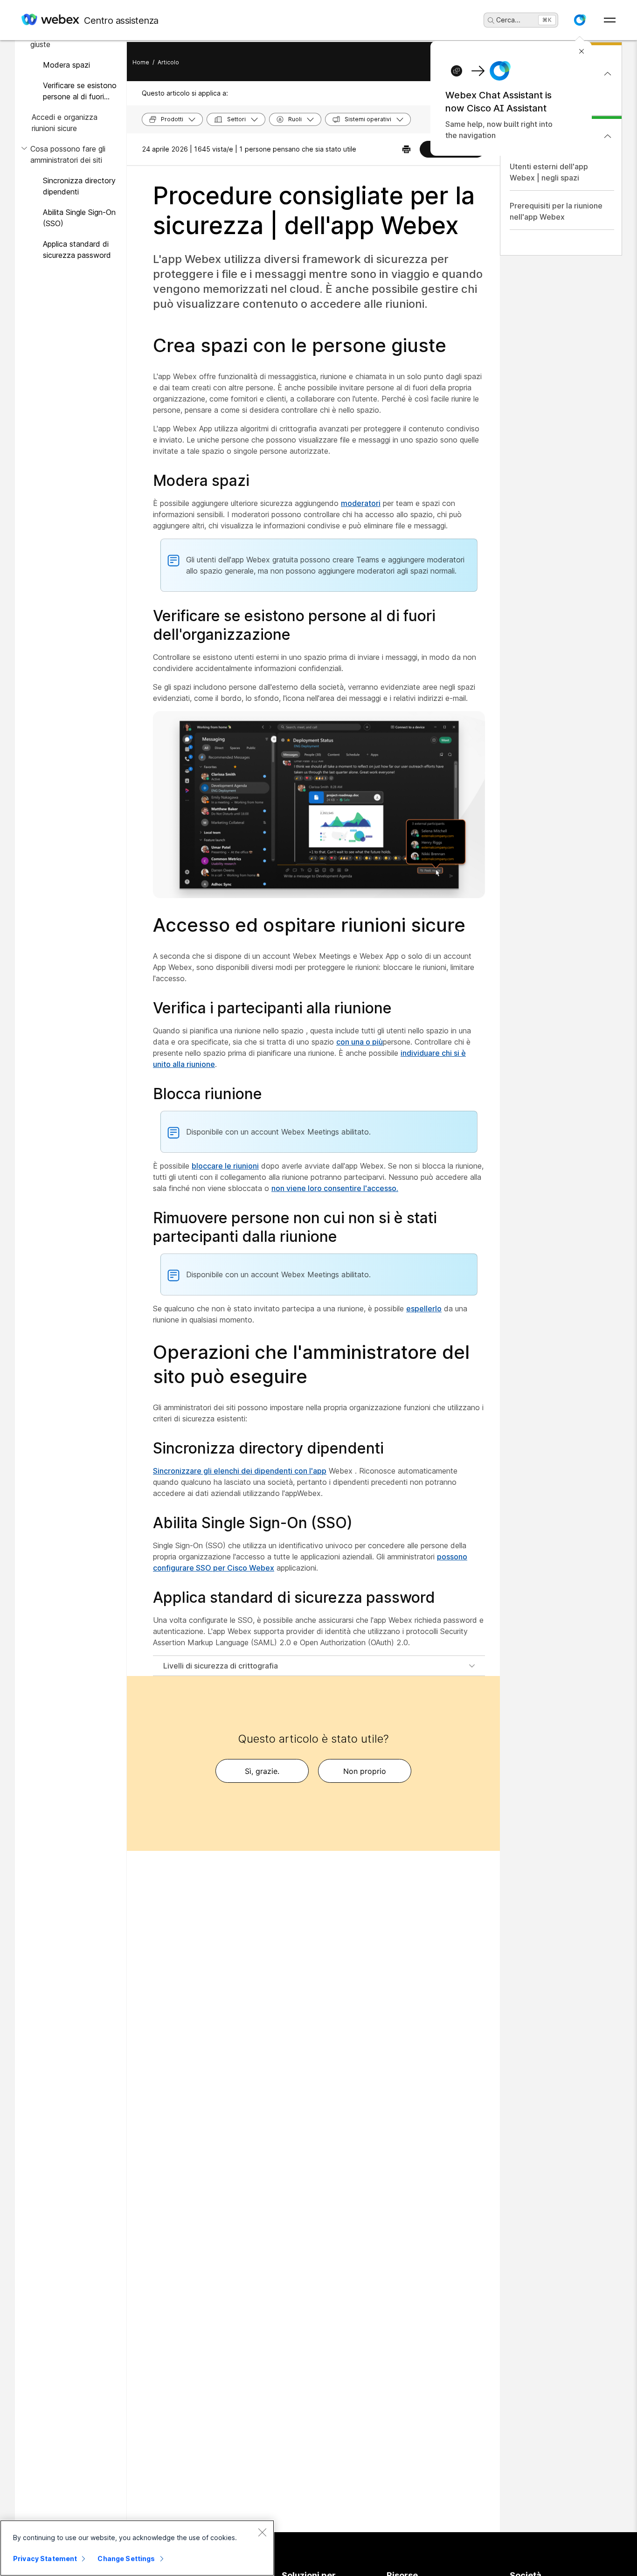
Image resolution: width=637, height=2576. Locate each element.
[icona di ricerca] (491, 21)
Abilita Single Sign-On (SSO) (79, 218)
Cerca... (508, 20)
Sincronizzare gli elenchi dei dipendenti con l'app (240, 1471)
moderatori (361, 503)
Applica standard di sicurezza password (77, 249)
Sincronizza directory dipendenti (79, 186)
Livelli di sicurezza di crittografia (221, 1666)
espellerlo (424, 1309)
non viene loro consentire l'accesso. (335, 1188)
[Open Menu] (610, 20)
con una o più (360, 1042)
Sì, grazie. (262, 1771)
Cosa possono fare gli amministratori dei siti (68, 154)
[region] (137, 2548)
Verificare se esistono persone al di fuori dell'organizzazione (80, 91)
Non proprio (365, 1771)
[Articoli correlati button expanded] (608, 136)
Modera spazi (66, 65)
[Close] (262, 2532)
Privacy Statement (45, 2559)
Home (141, 62)
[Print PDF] (406, 149)
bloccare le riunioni (225, 1166)
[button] (580, 20)
